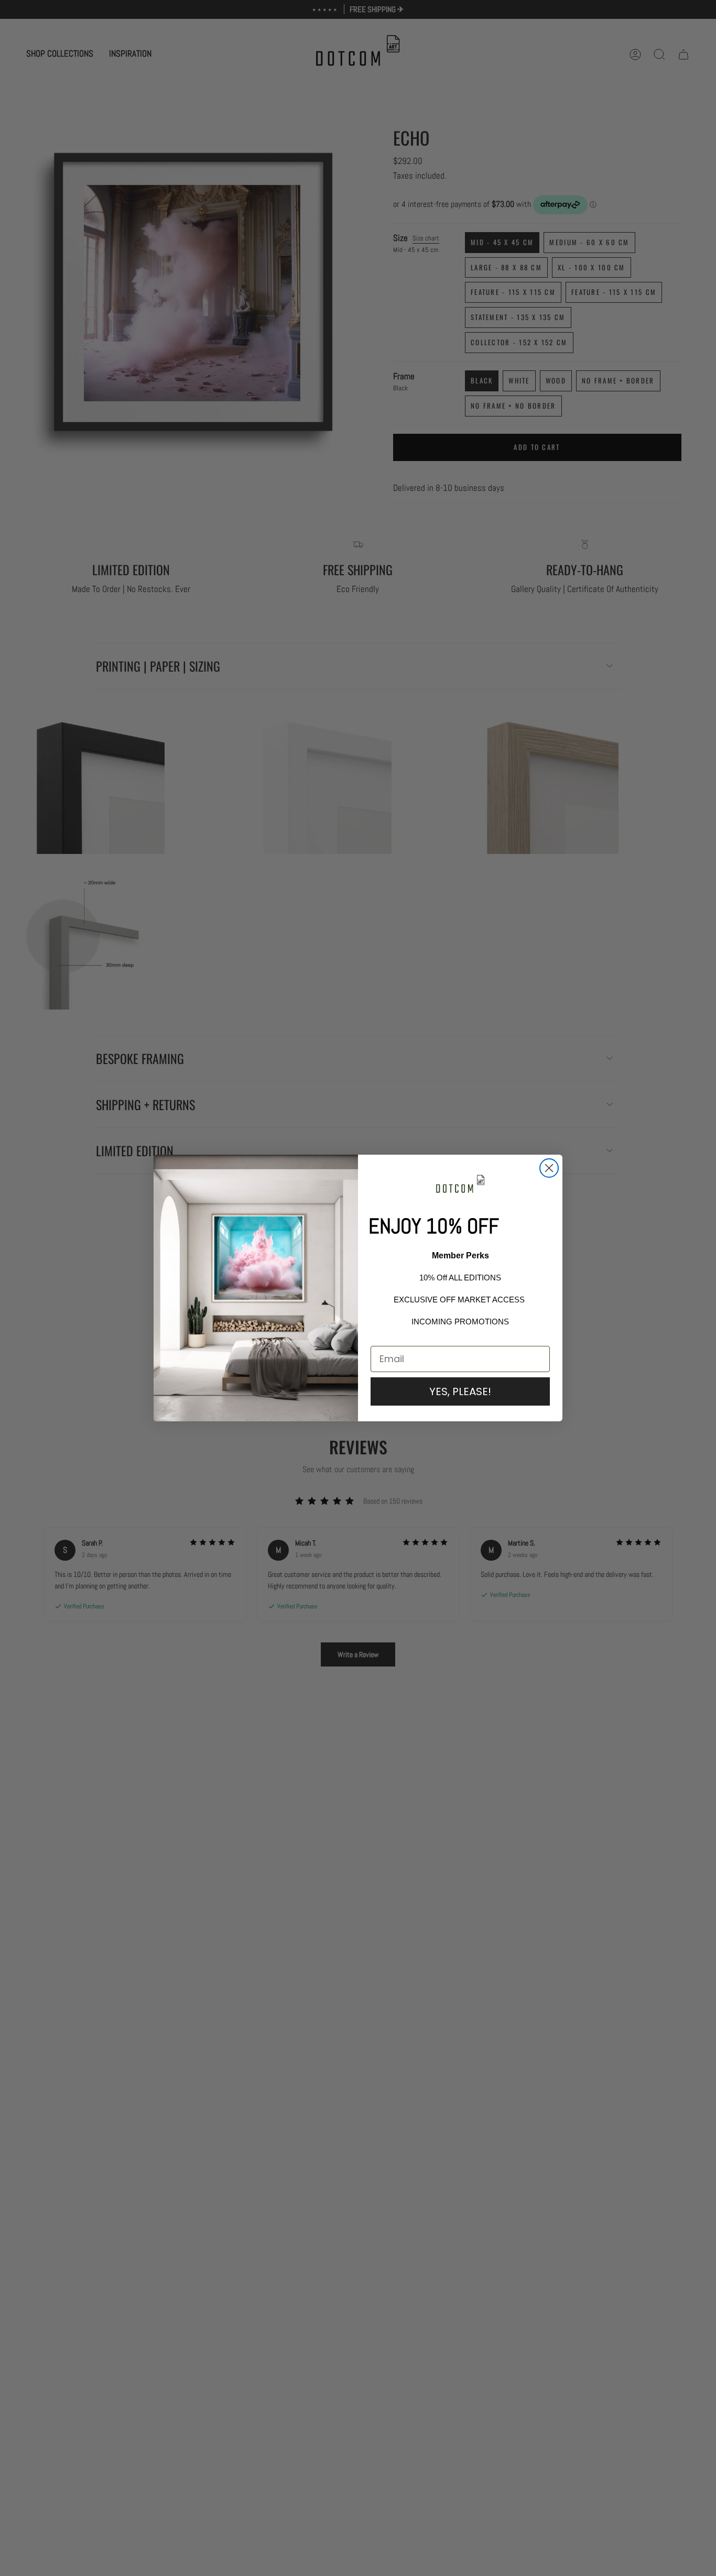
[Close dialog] (549, 1168)
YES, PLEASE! (460, 1391)
